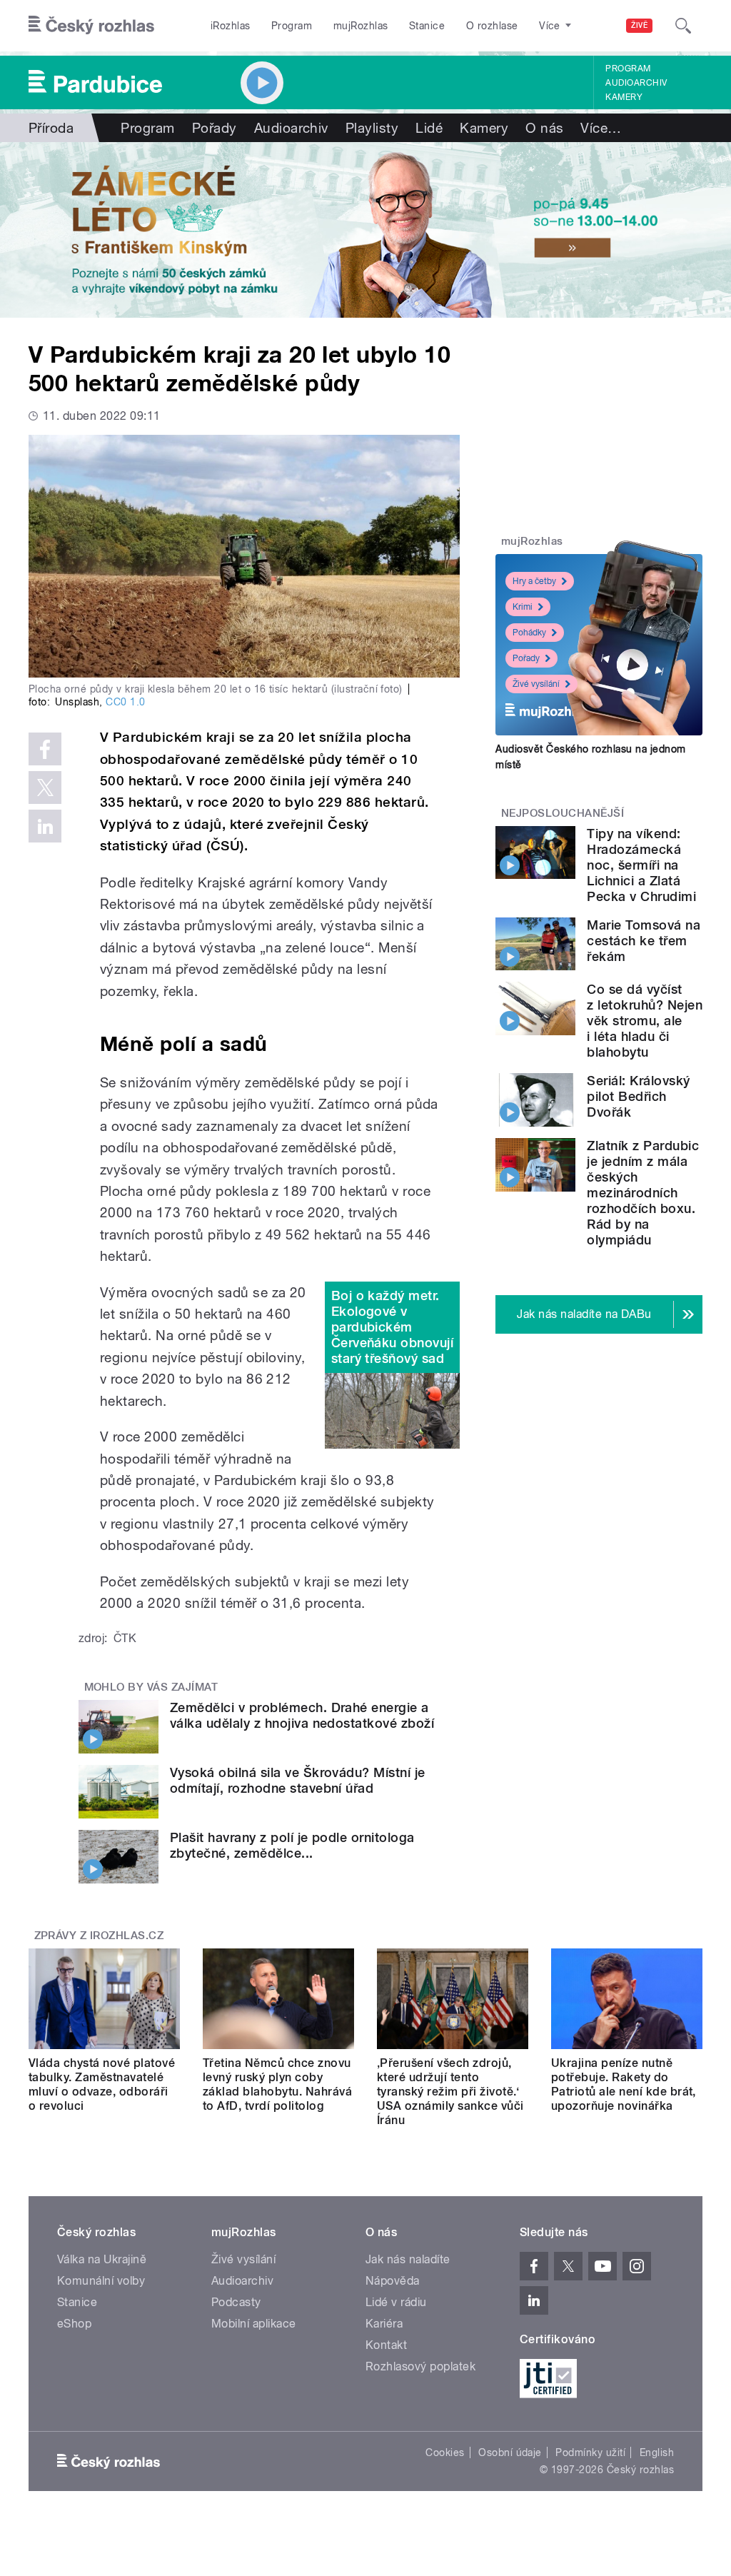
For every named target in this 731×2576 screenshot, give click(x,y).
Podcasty (236, 2302)
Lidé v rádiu (396, 2302)
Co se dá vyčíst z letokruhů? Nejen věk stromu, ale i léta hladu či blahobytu (645, 1021)
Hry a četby (534, 581)
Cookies (445, 2452)
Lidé (429, 128)
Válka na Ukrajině (102, 2259)
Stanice (427, 26)
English (657, 2452)
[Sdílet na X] (45, 788)
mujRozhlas (361, 26)
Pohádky (529, 633)
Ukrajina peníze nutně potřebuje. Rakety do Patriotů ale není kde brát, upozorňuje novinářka (624, 2084)
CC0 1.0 (125, 702)
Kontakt (386, 2345)
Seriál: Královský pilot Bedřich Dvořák (638, 1096)
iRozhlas (231, 26)
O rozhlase (492, 26)
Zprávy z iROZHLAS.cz (99, 1936)
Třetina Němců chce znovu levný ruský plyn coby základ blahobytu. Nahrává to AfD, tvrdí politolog (277, 2084)
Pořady (215, 128)
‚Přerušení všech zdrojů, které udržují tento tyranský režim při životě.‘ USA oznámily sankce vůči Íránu (450, 2092)
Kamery (624, 97)
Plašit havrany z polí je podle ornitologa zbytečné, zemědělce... (292, 1845)
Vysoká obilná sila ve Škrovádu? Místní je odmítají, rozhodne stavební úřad (298, 1780)
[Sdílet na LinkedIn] (45, 826)
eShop (74, 2324)
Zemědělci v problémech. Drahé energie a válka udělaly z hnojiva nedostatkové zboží (302, 1715)
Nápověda (393, 2281)
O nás (544, 128)
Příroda (51, 128)
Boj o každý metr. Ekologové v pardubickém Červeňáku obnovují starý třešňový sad (393, 1327)
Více (601, 128)
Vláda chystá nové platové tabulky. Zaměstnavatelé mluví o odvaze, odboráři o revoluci (102, 2084)
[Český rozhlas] (91, 26)
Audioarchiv (636, 83)
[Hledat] (683, 26)
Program (292, 26)
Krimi (523, 607)
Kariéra (384, 2324)
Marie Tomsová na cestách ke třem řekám (644, 941)
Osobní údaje (510, 2452)
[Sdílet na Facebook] (45, 749)
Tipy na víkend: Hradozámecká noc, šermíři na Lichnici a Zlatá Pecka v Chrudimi (641, 865)
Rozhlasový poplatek (420, 2366)
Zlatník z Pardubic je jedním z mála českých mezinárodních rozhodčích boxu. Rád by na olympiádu (643, 1193)
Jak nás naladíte (408, 2259)
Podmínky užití (590, 2452)
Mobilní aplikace (254, 2324)
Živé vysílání (536, 684)
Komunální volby (101, 2281)
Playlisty (372, 128)
